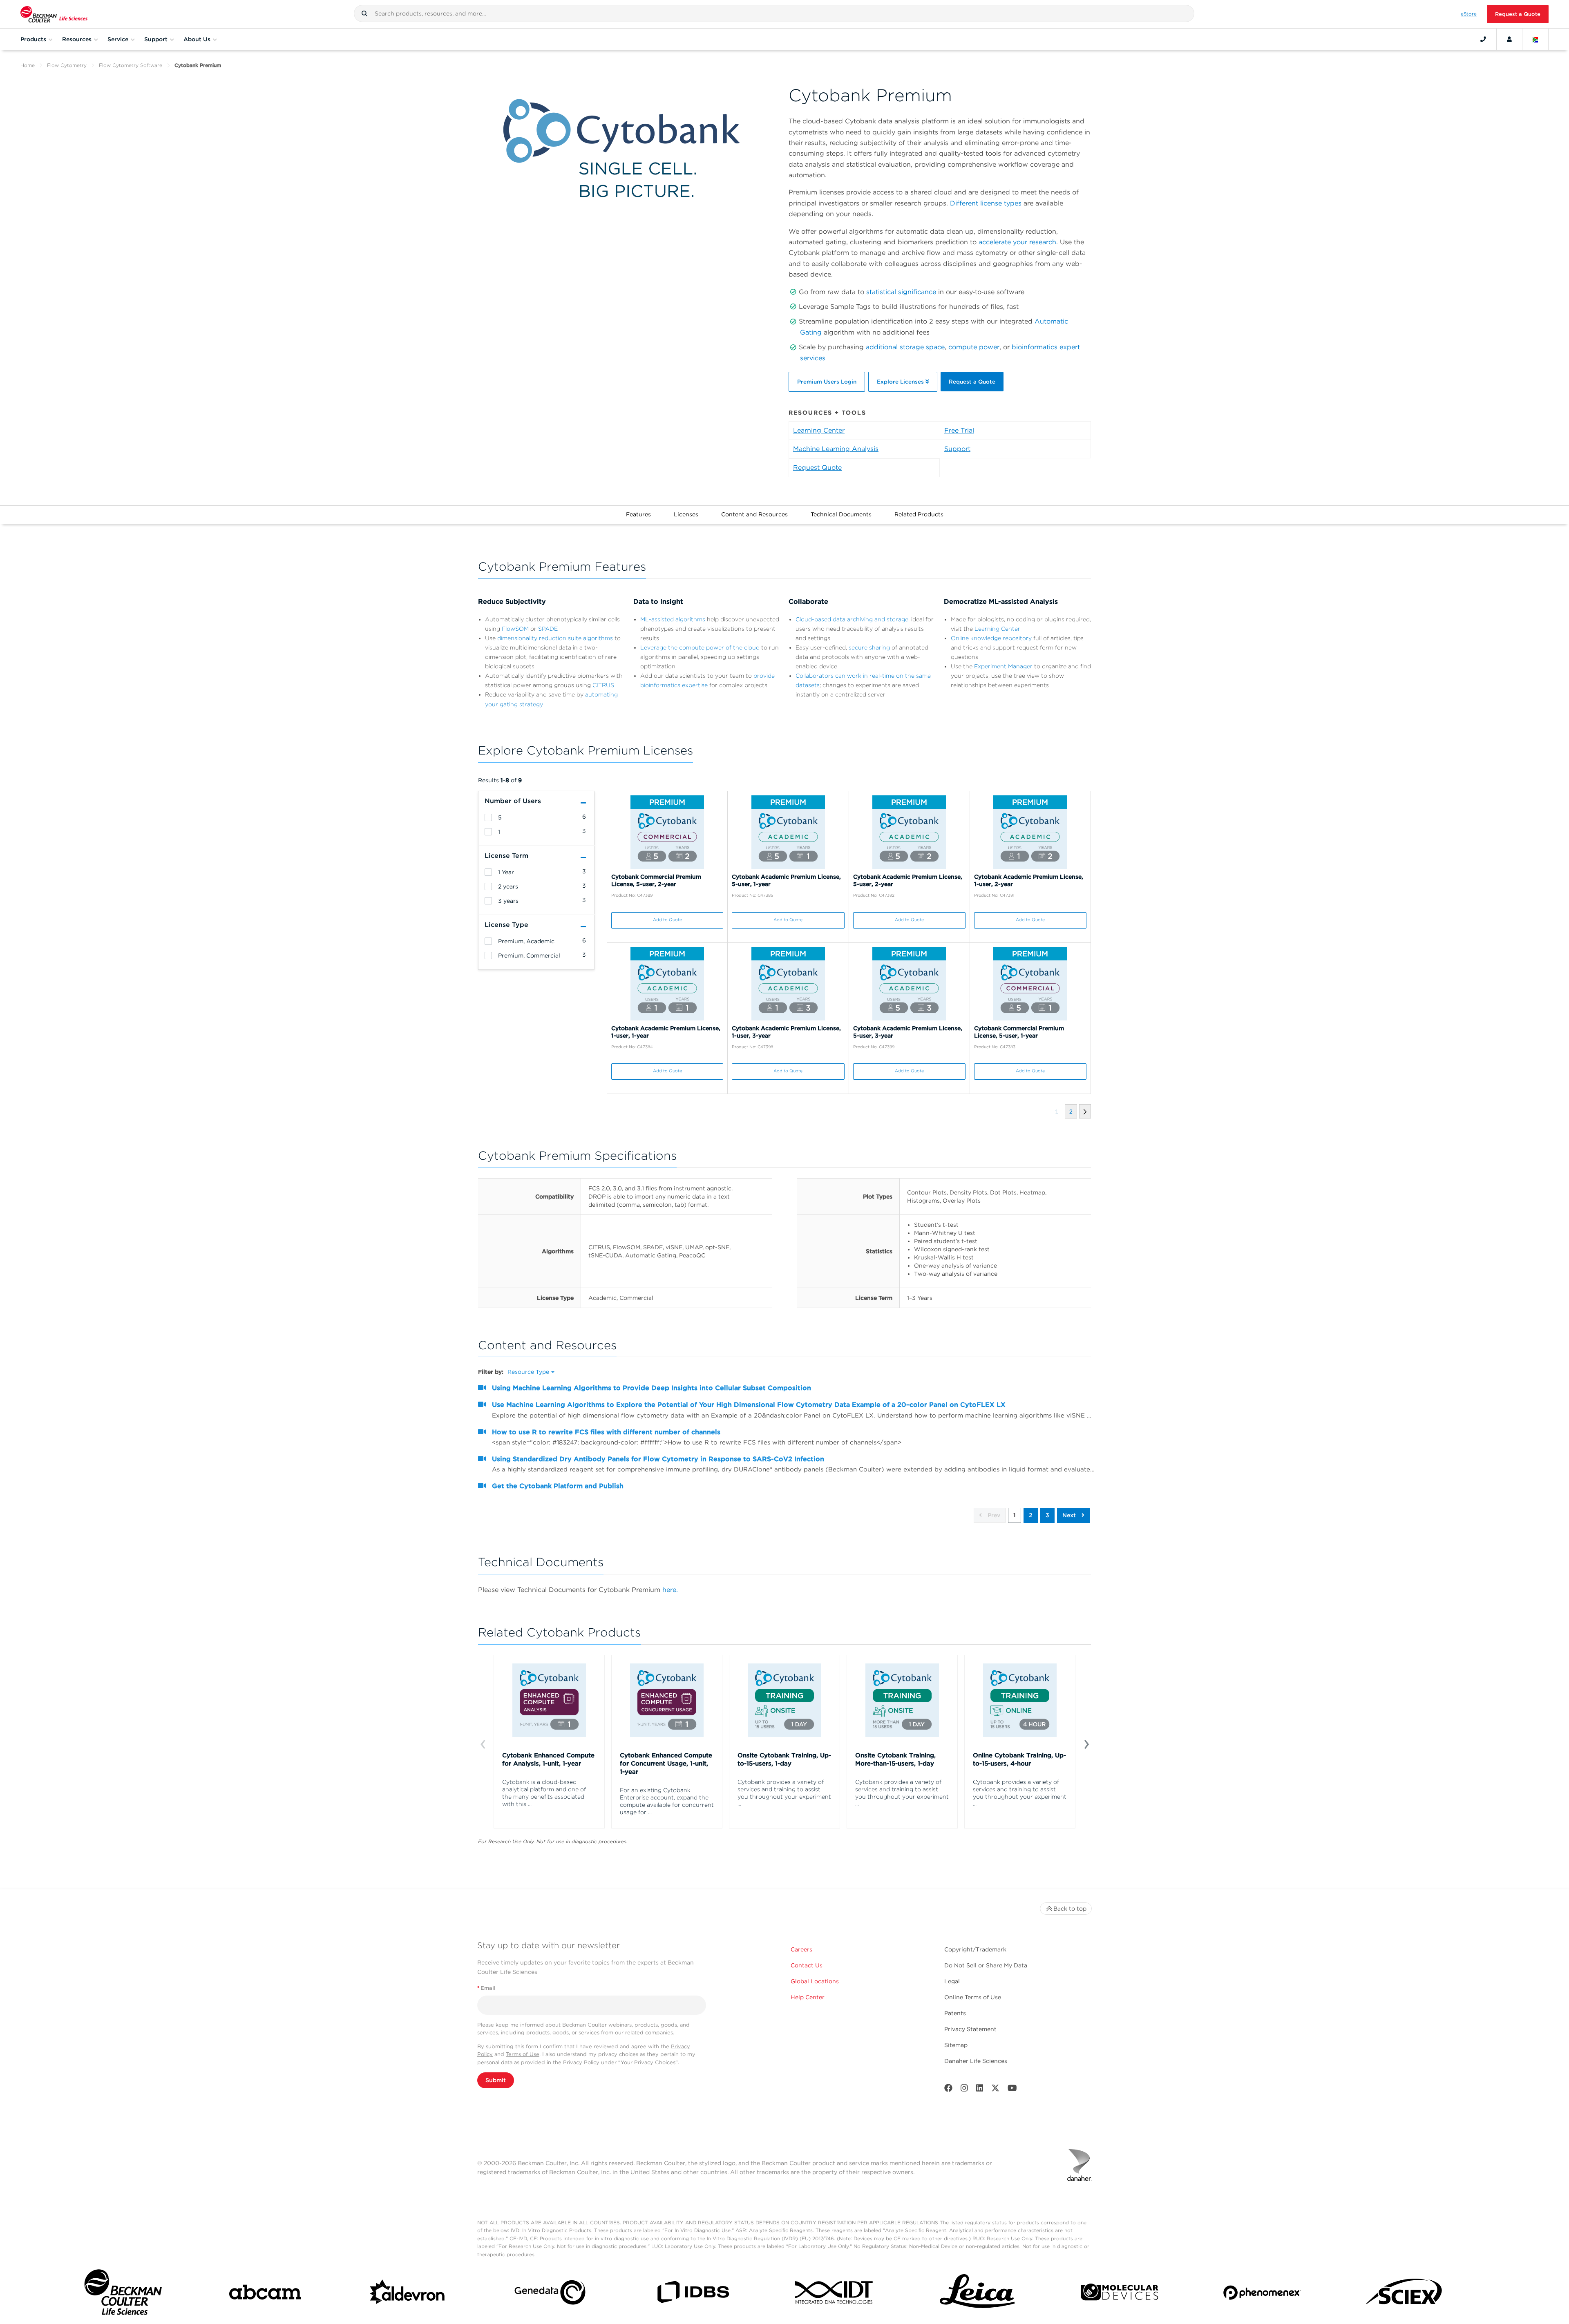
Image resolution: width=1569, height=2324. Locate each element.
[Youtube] (1012, 2090)
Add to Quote (667, 920)
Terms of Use (523, 2054)
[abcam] (265, 2294)
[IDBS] (693, 2294)
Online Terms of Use (973, 1997)
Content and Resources (754, 514)
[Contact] (1483, 39)
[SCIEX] (1404, 2294)
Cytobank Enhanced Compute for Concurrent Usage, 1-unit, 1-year (666, 1764)
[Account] (1509, 39)
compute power (974, 347)
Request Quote (817, 468)
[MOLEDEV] (1120, 2294)
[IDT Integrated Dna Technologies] (835, 2294)
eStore (1469, 14)
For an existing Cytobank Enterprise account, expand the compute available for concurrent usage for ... (667, 1801)
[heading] (488, 817)
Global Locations (815, 1981)
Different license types (986, 203)
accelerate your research (1017, 242)
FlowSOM (515, 629)
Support (957, 449)
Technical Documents (841, 514)
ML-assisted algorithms (673, 619)
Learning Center (819, 430)
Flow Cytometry (67, 65)
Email (486, 1988)
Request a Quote (1518, 14)
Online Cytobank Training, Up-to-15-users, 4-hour (1019, 1759)
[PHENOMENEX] (1262, 2294)
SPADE (548, 629)
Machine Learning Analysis (836, 449)
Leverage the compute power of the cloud (700, 647)
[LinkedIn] (980, 2090)
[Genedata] (550, 2294)
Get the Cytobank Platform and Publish (558, 1486)
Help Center (808, 1997)
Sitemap (956, 2045)
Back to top (1070, 1909)
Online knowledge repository (991, 638)
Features (638, 514)
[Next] (1086, 1744)
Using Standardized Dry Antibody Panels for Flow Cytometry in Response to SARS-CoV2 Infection (658, 1459)
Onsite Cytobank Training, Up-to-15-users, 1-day (784, 1759)
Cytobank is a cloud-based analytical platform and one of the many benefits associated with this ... (544, 1793)
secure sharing (869, 647)
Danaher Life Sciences (976, 2061)
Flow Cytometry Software (131, 65)
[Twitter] (995, 2090)
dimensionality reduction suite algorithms (555, 638)
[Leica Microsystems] (977, 2294)
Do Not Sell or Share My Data (986, 1965)
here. (670, 1590)
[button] (364, 13)
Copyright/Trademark (975, 1949)
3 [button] (1047, 1515)
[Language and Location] (1535, 39)
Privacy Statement (970, 2029)
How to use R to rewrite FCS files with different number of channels (606, 1432)
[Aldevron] (408, 2294)
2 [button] (1031, 1515)
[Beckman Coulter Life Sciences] (54, 14)
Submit (496, 2080)
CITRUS (603, 685)
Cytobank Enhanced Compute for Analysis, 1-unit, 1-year (548, 1759)
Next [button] (1070, 1515)
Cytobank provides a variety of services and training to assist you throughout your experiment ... (784, 1793)
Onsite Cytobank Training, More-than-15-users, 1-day (895, 1759)
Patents (955, 2013)
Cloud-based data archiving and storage (852, 619)
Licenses (686, 514)
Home (28, 65)
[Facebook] (948, 2090)
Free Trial (959, 430)
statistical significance (901, 292)
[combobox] (774, 13)
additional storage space (905, 347)
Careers (801, 1949)
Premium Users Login (827, 382)
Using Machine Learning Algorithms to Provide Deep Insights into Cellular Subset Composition (652, 1388)
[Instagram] (964, 2090)
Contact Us (807, 1965)
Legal (952, 1981)
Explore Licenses (901, 382)
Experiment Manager (1003, 666)
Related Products (919, 514)
